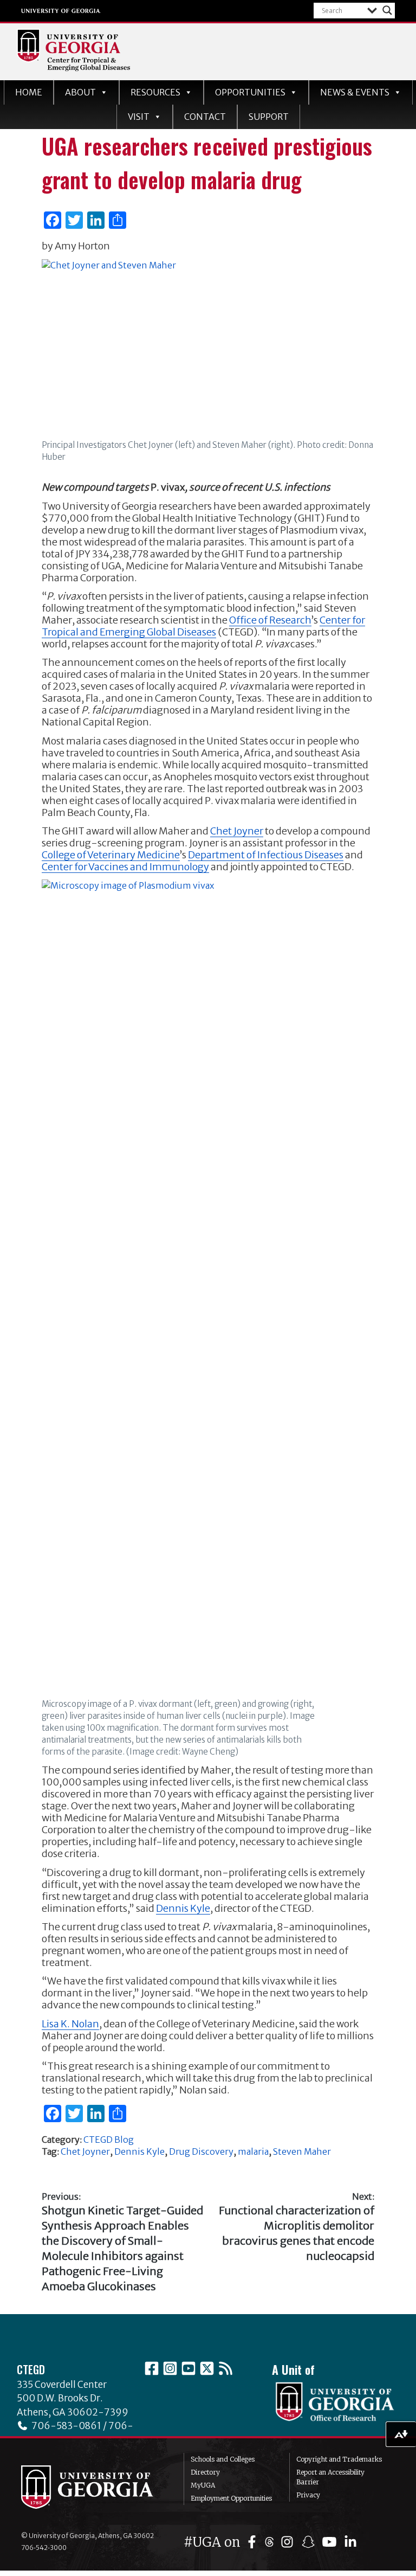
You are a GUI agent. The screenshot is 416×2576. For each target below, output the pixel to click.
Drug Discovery (201, 2151)
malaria (253, 2151)
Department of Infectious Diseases (266, 855)
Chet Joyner (237, 831)
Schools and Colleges (223, 2459)
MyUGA (203, 2485)
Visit (139, 117)
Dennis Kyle (183, 1908)
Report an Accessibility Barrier (330, 2477)
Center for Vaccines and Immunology (125, 867)
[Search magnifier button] (387, 10)
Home (29, 92)
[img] (254, 2542)
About (80, 92)
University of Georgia (61, 11)
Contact (205, 117)
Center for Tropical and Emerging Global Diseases (203, 626)
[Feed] (225, 2368)
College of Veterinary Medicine (111, 855)
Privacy (308, 2495)
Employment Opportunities (231, 2498)
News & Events (355, 92)
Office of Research (270, 620)
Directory (205, 2472)
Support (269, 117)
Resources (155, 92)
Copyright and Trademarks (339, 2459)
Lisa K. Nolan (70, 2024)
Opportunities (250, 92)
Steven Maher (302, 2151)
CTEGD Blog (109, 2140)
